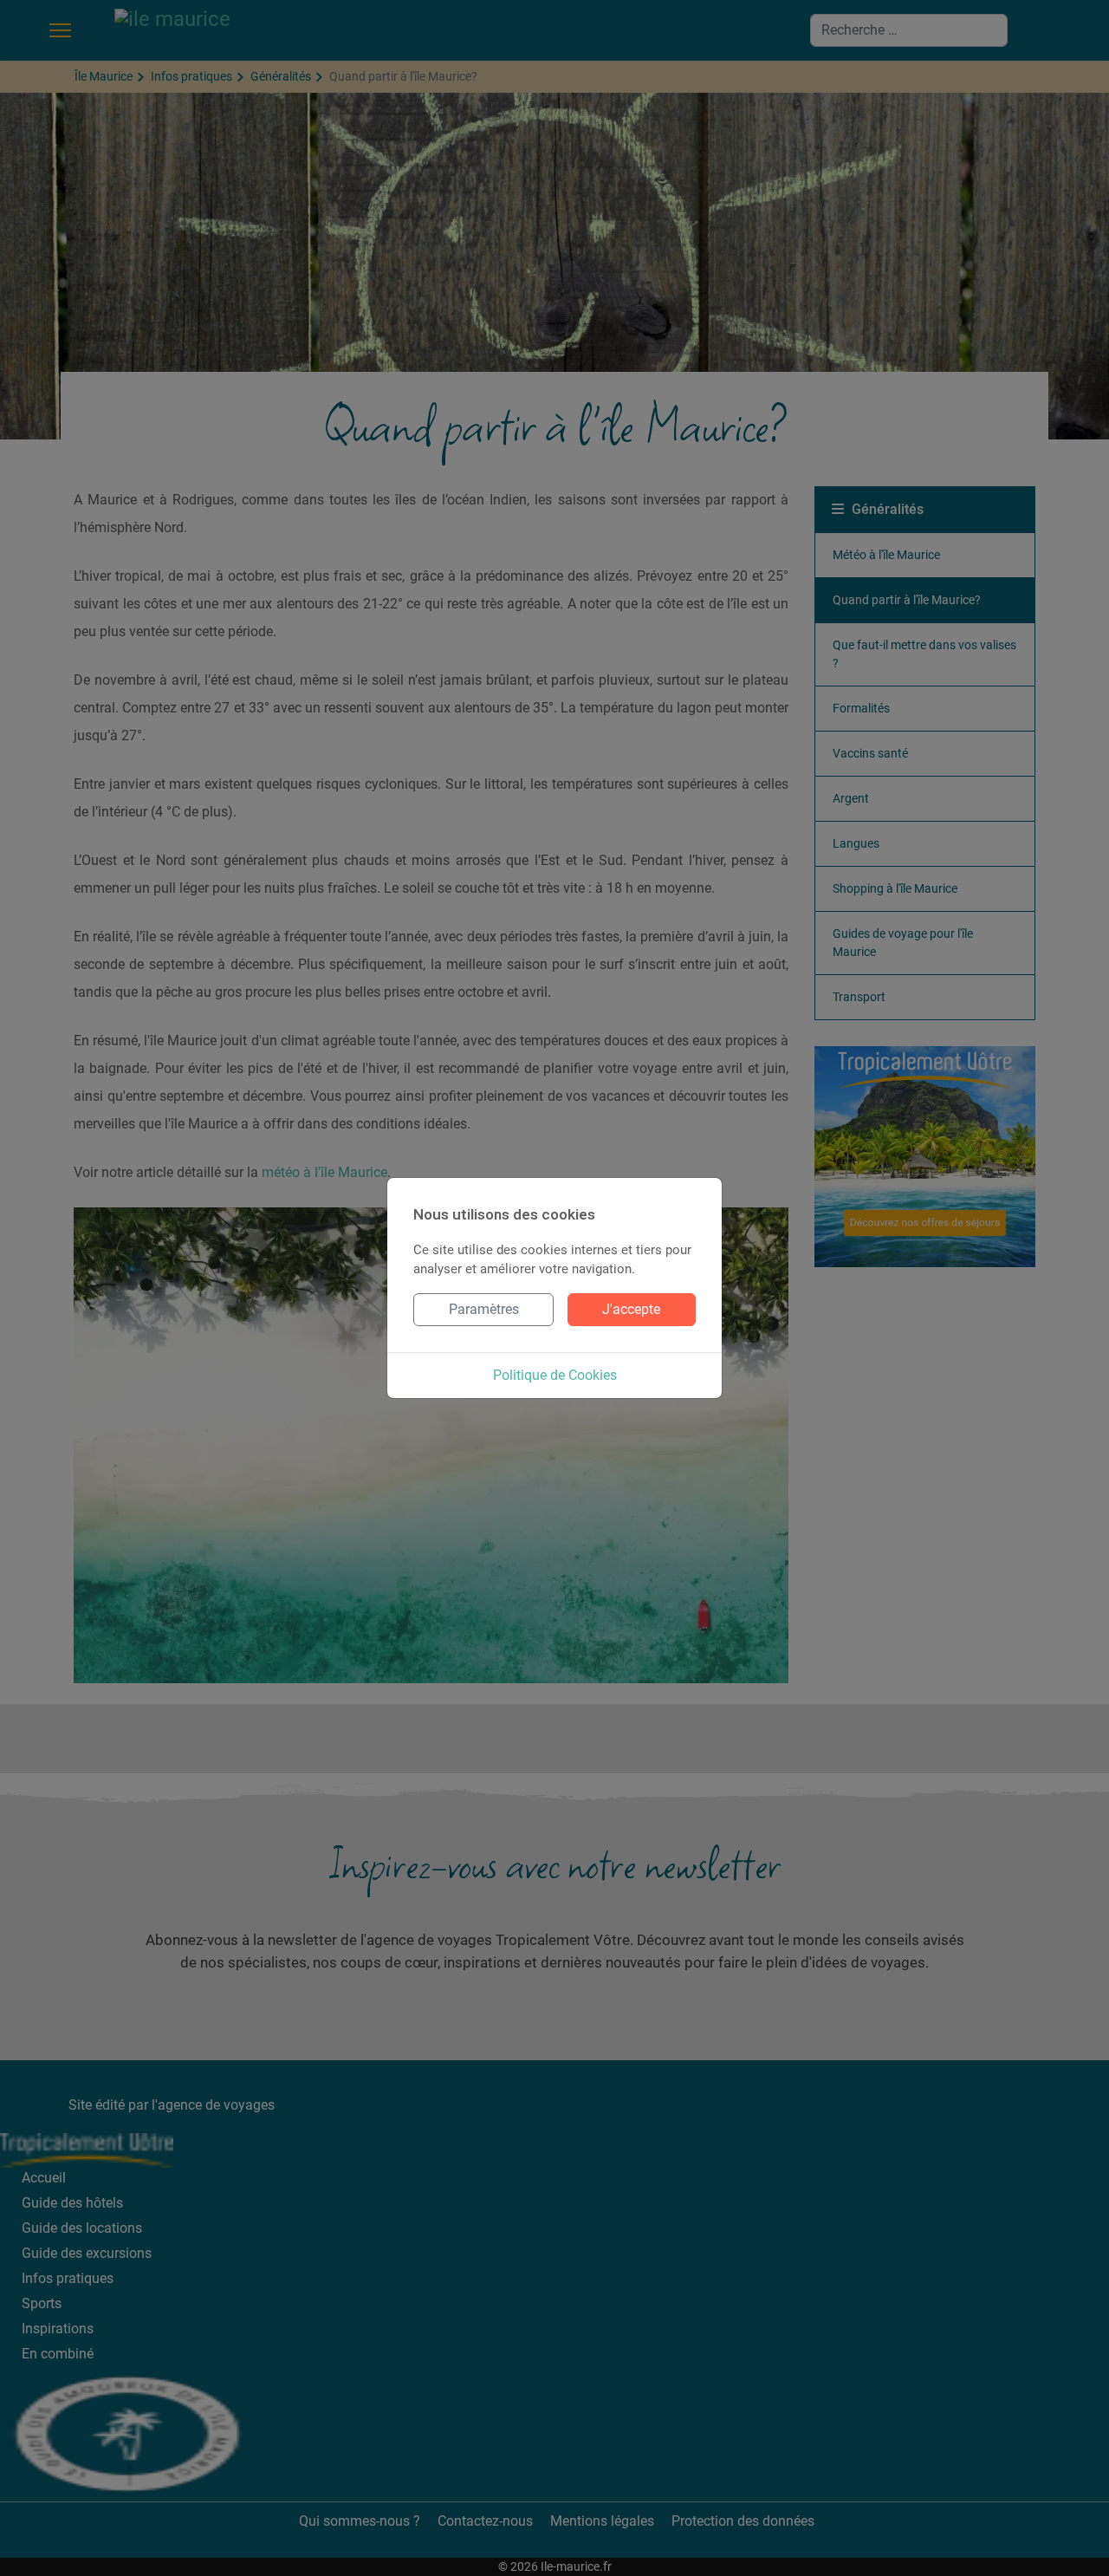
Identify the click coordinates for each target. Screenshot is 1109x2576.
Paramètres (484, 1309)
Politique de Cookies (555, 1375)
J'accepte (631, 1309)
